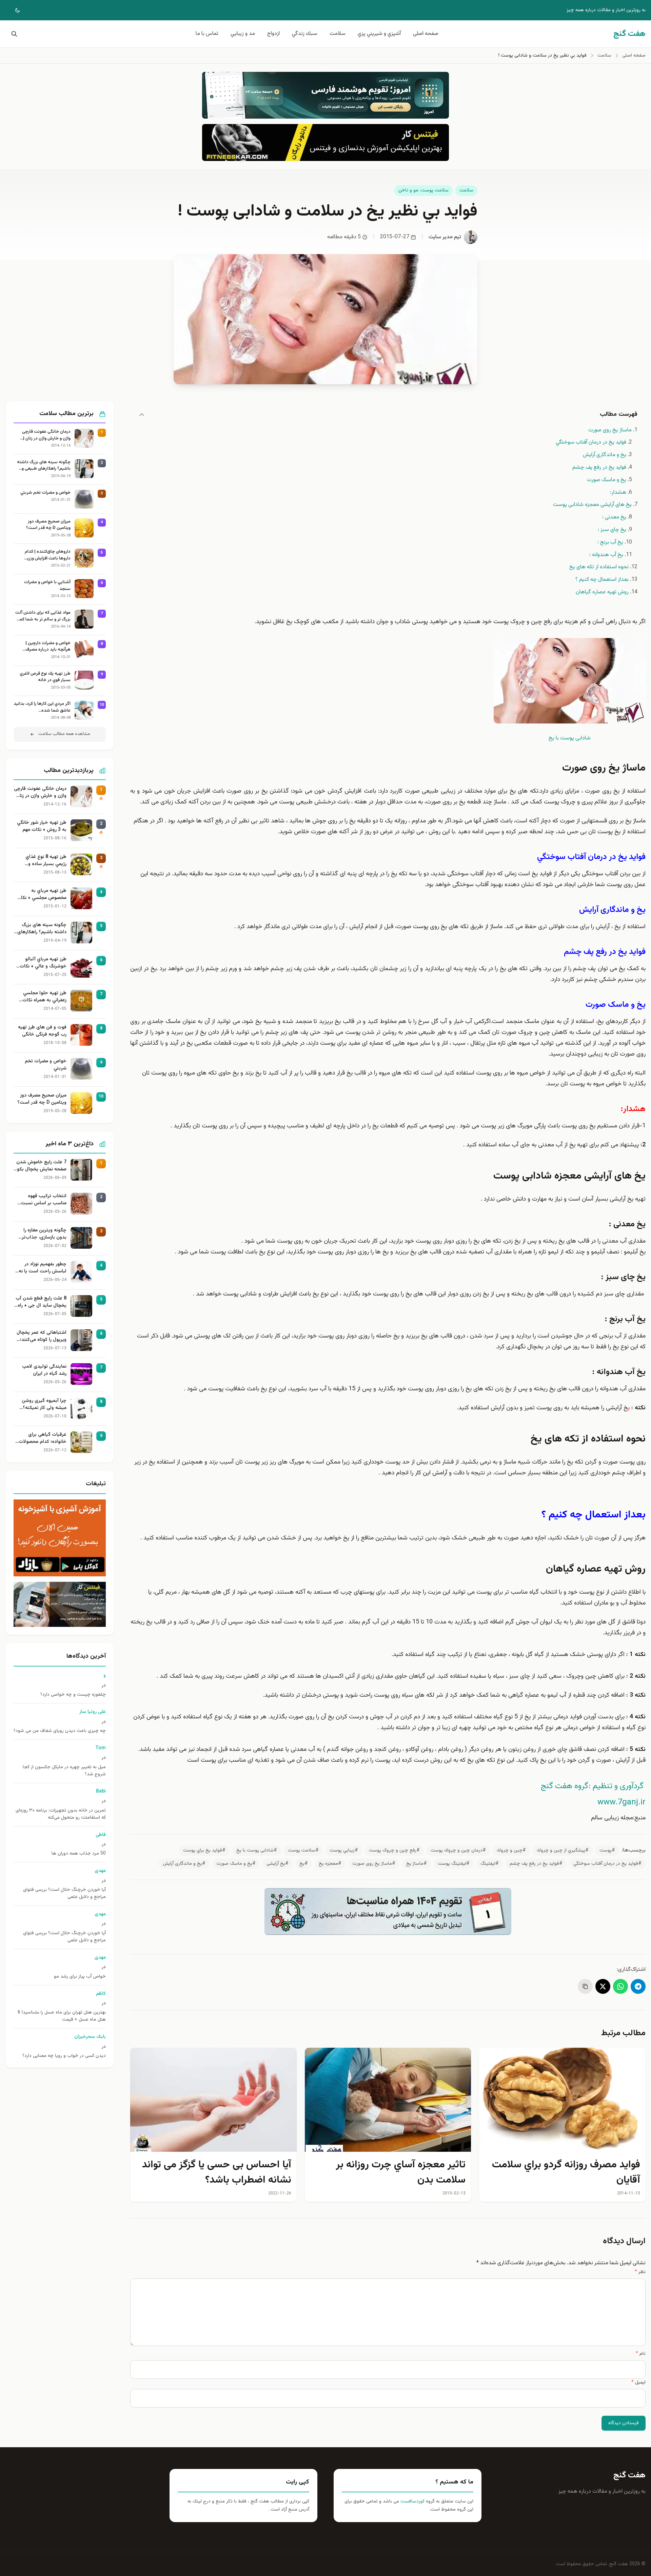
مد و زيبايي (243, 34)
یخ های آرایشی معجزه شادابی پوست (592, 505)
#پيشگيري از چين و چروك (563, 1851)
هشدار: (618, 493)
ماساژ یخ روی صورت (610, 430)
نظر (640, 2272)
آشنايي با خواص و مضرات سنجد (47, 586)
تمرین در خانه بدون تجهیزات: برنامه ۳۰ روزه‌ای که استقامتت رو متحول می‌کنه (61, 1814)
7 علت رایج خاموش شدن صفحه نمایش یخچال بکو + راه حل (41, 1166)
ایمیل (638, 2383)
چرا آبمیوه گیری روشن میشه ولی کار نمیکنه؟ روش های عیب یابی (44, 1405)
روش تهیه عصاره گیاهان (602, 592)
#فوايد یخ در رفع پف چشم (536, 1864)
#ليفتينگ (490, 1864)
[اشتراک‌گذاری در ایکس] (603, 1986)
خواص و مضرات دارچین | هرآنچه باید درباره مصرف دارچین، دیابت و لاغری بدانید (45, 647)
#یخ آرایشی (278, 1864)
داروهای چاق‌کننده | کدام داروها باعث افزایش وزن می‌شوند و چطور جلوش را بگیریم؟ (48, 555)
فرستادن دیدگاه (624, 2423)
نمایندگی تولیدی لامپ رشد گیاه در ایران (44, 1370)
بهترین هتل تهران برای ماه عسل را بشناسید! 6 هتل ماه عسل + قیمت (62, 2016)
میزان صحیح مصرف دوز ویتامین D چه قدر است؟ (48, 525)
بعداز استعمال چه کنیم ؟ (602, 580)
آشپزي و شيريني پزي (379, 34)
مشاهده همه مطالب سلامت (64, 734)
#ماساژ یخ (417, 1864)
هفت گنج (629, 2475)
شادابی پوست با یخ (570, 738)
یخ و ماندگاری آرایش (605, 455)
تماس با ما (207, 34)
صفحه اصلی (426, 34)
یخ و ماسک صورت (607, 480)
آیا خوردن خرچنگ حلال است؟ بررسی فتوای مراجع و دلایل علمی (64, 1894)
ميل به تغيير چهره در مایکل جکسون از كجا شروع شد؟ (64, 1771)
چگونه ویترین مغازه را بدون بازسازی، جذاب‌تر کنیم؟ (44, 1234)
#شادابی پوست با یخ (257, 1851)
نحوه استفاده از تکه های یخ (599, 567)
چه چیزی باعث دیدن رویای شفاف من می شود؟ (60, 1731)
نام (641, 2354)
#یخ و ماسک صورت (236, 1864)
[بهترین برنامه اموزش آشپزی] (60, 1538)
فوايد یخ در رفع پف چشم (599, 467)
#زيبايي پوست (344, 1851)
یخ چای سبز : (612, 530)
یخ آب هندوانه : (606, 555)
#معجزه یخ (330, 1864)
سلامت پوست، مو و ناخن (423, 190)
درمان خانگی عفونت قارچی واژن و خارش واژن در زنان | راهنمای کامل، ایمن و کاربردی (44, 435)
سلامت (338, 34)
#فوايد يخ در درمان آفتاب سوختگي (607, 1864)
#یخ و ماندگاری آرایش (184, 1864)
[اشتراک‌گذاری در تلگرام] (638, 1986)
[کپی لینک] (585, 1986)
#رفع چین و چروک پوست (394, 1851)
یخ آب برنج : (610, 542)
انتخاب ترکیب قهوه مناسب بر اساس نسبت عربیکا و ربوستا (44, 1200)
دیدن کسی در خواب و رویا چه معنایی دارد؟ (64, 2056)
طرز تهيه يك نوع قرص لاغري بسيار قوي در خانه (45, 677)
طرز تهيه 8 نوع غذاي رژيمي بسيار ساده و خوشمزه (46, 861)
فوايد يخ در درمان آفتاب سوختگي (591, 442)
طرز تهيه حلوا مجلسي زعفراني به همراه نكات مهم (44, 997)
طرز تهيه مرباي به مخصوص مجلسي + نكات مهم (42, 895)
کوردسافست (412, 2501)
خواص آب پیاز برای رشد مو (80, 1977)
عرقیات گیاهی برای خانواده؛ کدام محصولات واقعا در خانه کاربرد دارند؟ (41, 1438)
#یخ (304, 1864)
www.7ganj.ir (622, 1802)
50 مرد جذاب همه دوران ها (79, 1854)
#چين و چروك (511, 1851)
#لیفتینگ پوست (454, 1864)
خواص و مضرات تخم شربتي (45, 493)
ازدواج (273, 34)
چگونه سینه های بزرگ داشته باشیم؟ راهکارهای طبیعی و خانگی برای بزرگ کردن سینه (44, 466)
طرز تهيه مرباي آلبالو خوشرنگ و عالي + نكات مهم (43, 963)
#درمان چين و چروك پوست (458, 1851)
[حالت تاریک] (13, 10)
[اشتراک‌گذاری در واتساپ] (620, 1986)
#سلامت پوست (303, 1851)
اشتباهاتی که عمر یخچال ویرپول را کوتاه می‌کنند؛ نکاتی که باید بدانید (42, 1336)
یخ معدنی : (614, 517)
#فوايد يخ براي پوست (204, 1851)
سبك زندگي (305, 34)
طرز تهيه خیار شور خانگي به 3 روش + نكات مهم (42, 826)
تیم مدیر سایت (445, 237)
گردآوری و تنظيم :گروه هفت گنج (592, 1786)
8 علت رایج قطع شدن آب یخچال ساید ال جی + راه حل (41, 1302)
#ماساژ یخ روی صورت (374, 1864)
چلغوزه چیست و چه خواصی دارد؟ (73, 1695)
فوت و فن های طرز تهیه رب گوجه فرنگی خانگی (42, 1031)
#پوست (607, 1851)
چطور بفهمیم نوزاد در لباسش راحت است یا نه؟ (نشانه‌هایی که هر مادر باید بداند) (41, 1268)
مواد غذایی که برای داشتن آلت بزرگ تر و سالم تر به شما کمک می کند (43, 616)
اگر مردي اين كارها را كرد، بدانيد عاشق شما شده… (42, 707)
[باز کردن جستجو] (13, 34)
